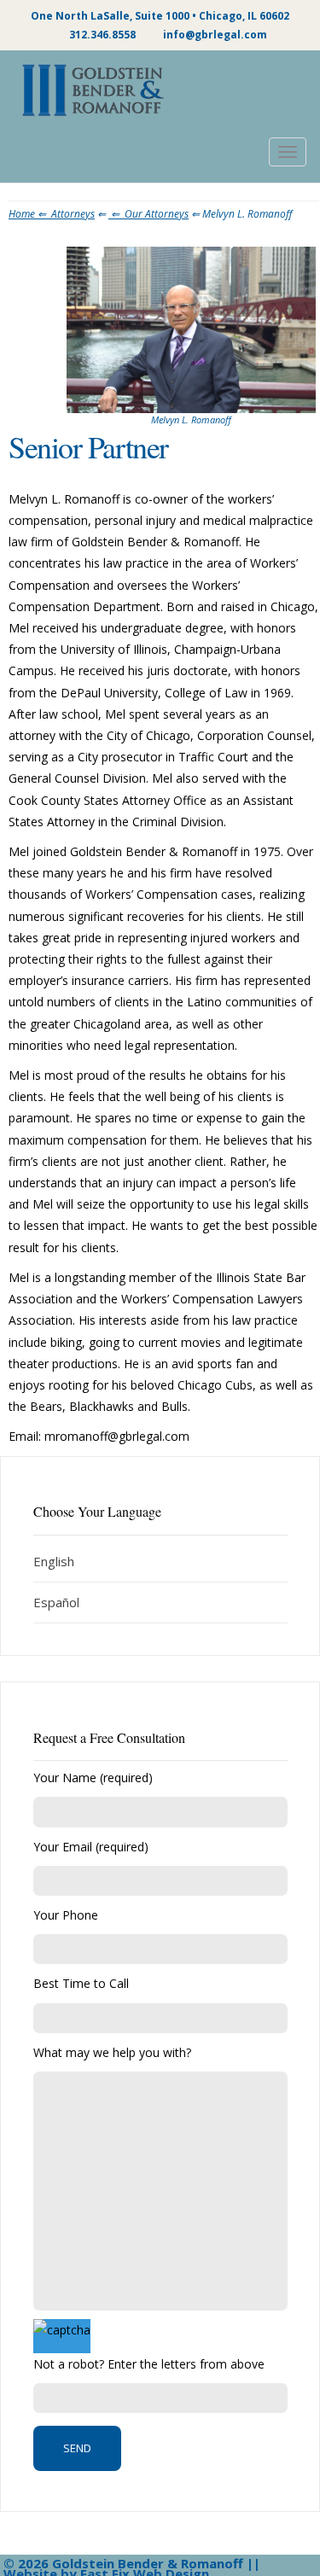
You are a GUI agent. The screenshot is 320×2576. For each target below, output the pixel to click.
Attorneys (73, 214)
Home (30, 214)
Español (56, 1602)
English (54, 1561)
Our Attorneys (157, 214)
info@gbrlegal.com (215, 35)
